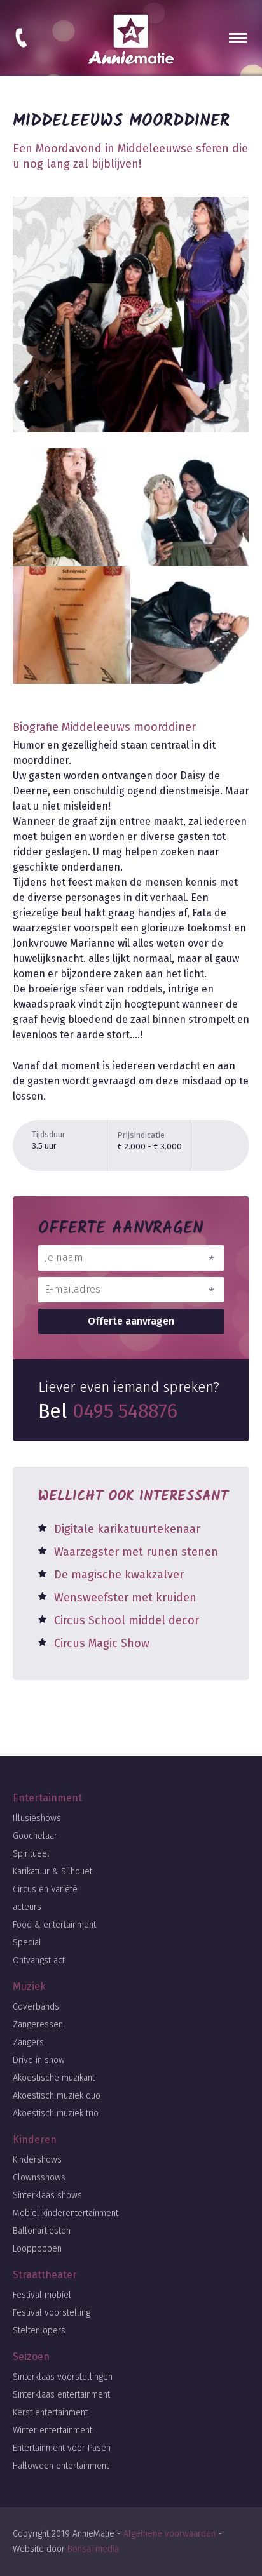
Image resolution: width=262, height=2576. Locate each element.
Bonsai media (93, 2549)
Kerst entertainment (50, 2412)
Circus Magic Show (102, 1643)
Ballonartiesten (42, 2231)
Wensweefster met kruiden (125, 1598)
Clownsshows (39, 2178)
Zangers (28, 2042)
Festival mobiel (42, 2295)
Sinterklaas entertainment (61, 2395)
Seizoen (31, 2357)
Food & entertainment (54, 1925)
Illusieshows (37, 1818)
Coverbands (36, 2007)
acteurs (27, 1907)
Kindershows (37, 2160)
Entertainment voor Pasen (62, 2448)
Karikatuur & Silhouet (52, 1872)
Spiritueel (31, 1854)
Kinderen (35, 2139)
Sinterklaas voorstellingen (63, 2377)
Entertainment (47, 1798)
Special (27, 1943)
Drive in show (39, 2060)
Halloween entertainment (61, 2466)
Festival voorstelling (52, 2313)
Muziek (29, 1986)
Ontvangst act (39, 1960)
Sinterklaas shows (47, 2195)
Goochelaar (35, 1836)
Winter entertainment (52, 2430)
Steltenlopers (39, 2331)
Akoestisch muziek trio (56, 2113)
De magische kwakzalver (119, 1575)
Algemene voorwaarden (169, 2534)
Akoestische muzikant (54, 2078)
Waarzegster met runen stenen (136, 1552)
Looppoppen (37, 2249)
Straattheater (45, 2275)
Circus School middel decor (127, 1620)
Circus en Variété (45, 1889)
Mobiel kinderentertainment (65, 2213)
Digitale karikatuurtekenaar (127, 1529)
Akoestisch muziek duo (57, 2096)
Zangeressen (38, 2025)
